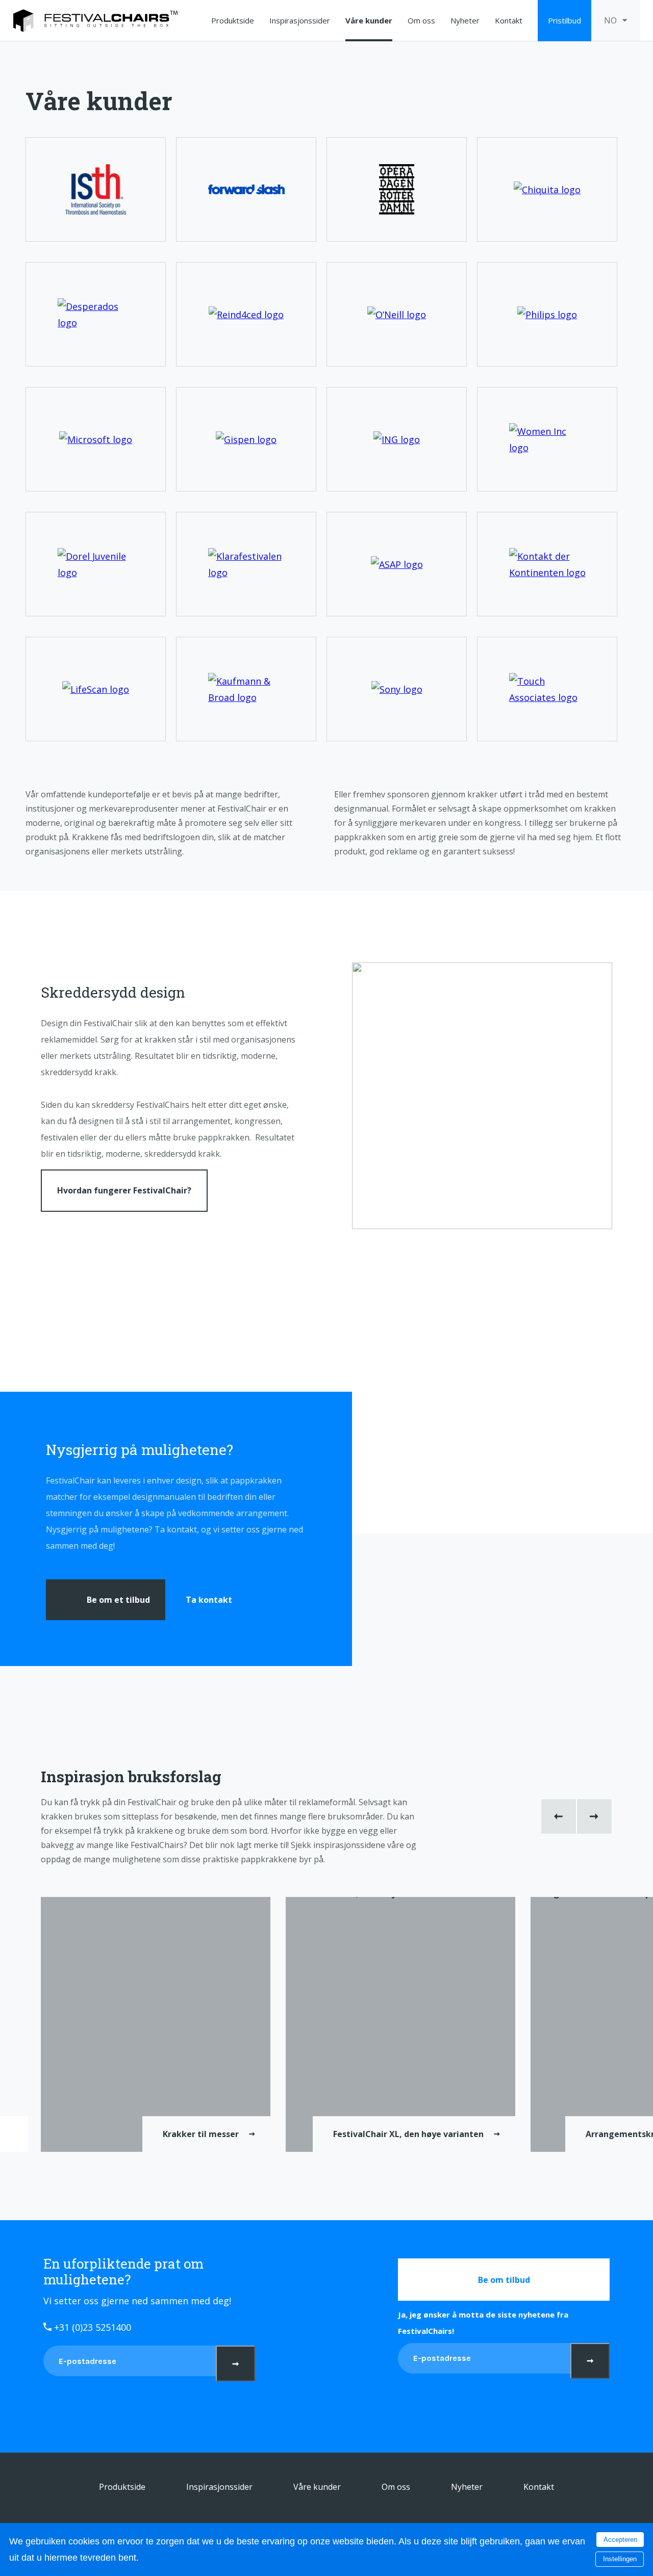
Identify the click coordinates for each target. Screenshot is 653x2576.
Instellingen (620, 2559)
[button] (559, 1816)
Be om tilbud (504, 2280)
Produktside (233, 20)
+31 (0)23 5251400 (91, 2327)
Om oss (421, 20)
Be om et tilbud (118, 1600)
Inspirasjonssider (300, 20)
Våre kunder (369, 20)
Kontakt (509, 20)
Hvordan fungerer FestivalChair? (124, 1190)
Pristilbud (564, 20)
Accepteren (620, 2540)
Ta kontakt (209, 1600)
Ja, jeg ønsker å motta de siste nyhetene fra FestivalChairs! (483, 2323)
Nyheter (465, 20)
